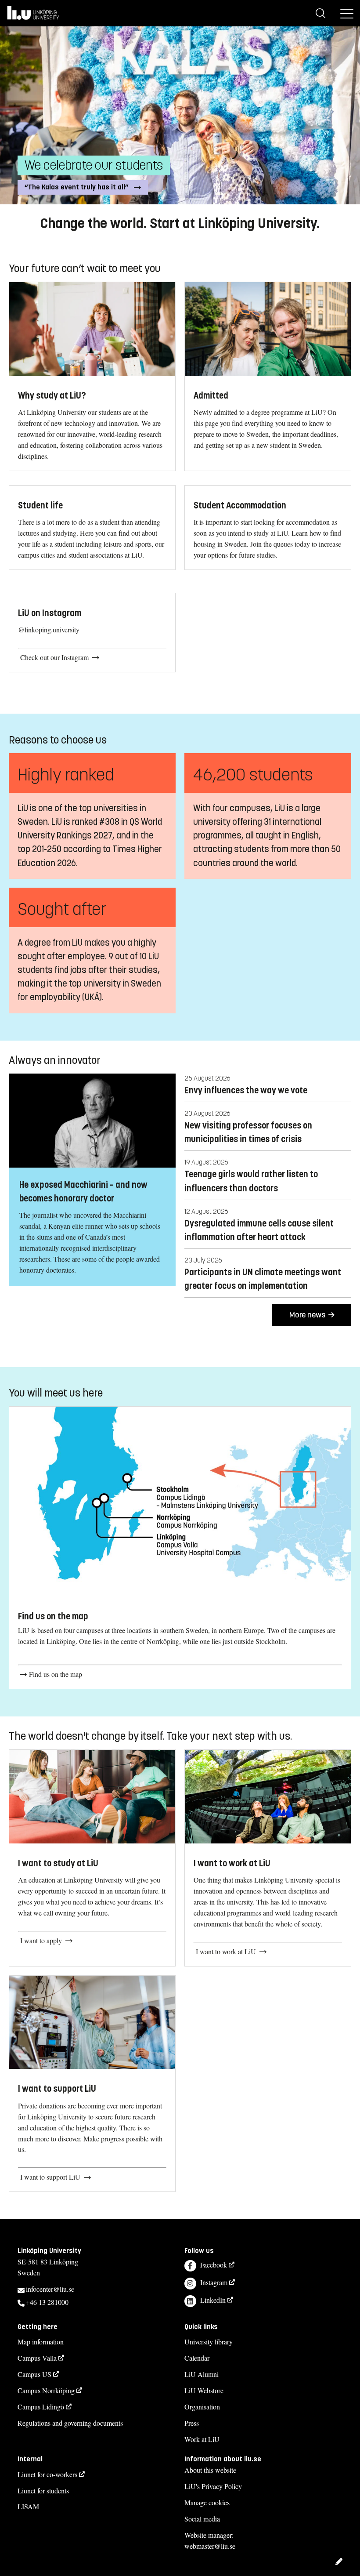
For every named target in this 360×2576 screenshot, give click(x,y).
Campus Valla (37, 2358)
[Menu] (347, 13)
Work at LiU (202, 2439)
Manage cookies (207, 2502)
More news (308, 1315)
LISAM (28, 2506)
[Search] (320, 13)
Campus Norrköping (46, 2390)
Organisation (202, 2407)
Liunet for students (43, 2491)
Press (192, 2423)
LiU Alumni (202, 2374)
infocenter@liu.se (50, 2289)
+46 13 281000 (47, 2302)
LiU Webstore (204, 2390)
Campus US (34, 2374)
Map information (41, 2342)
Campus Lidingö (41, 2407)
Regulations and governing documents (70, 2423)
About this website (210, 2470)
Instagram (214, 2282)
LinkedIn (213, 2300)
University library (209, 2342)
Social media (202, 2519)
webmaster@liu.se (210, 2546)
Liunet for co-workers (47, 2474)
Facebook (214, 2265)
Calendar (197, 2358)
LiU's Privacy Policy (213, 2486)
